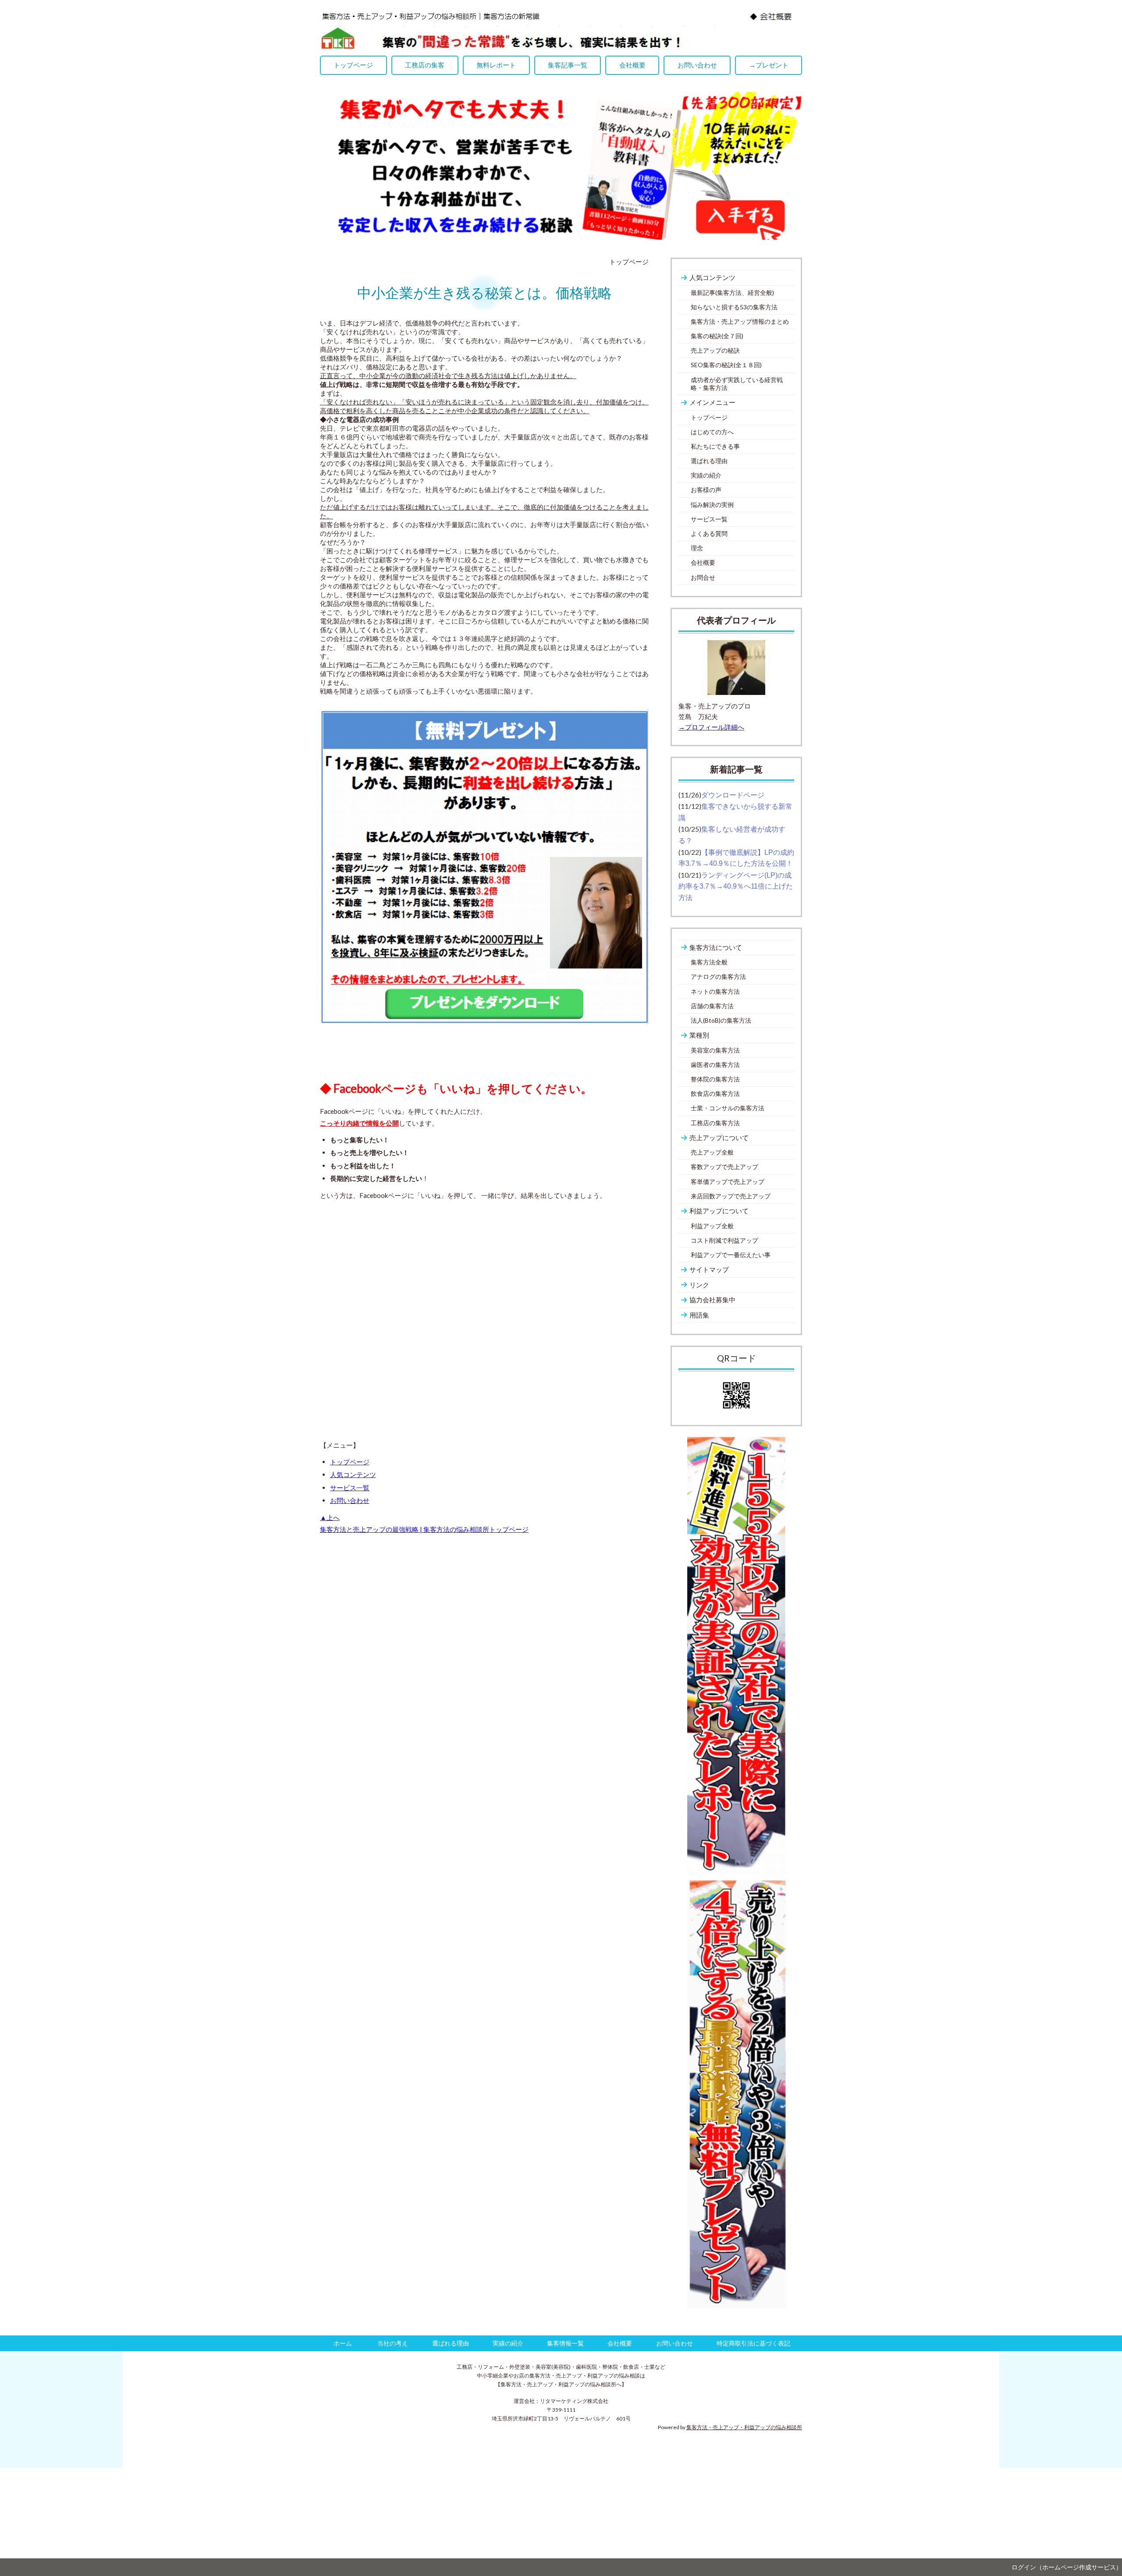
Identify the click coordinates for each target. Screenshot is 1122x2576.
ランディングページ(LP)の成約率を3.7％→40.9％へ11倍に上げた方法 (736, 886)
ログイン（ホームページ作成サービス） (1067, 2567)
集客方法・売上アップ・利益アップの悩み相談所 (744, 2427)
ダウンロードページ (733, 795)
